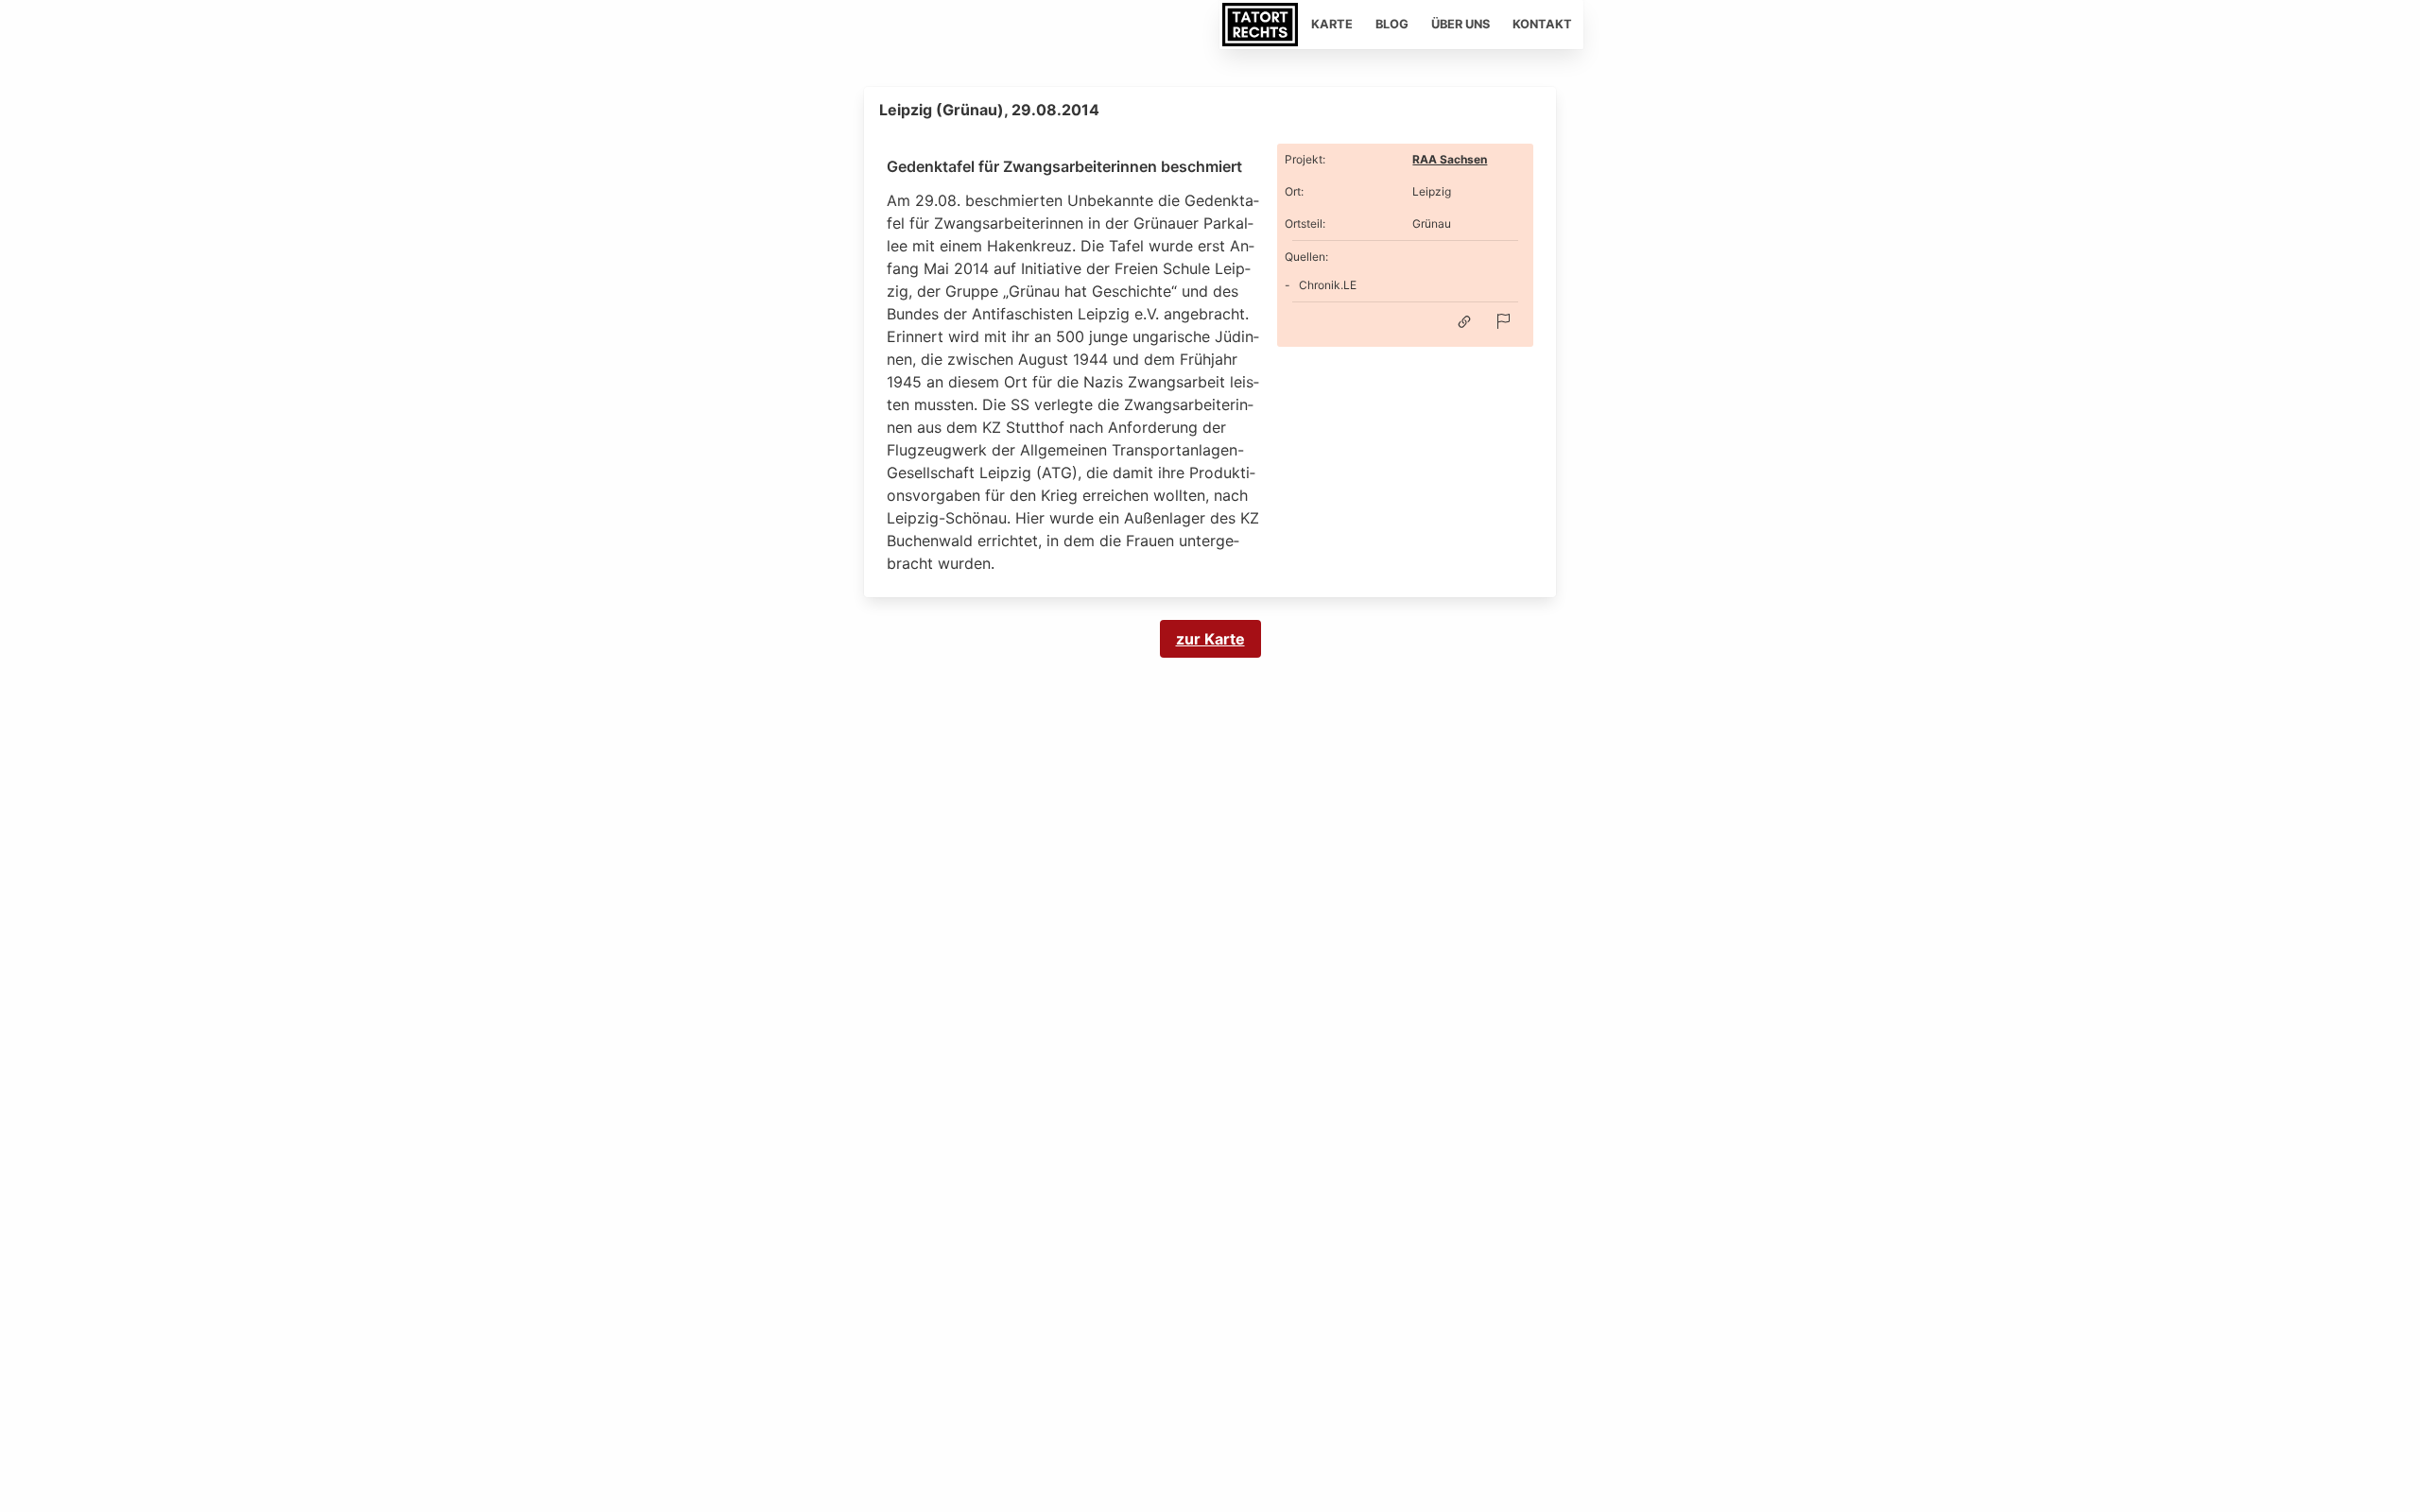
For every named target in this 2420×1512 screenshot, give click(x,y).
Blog (1392, 24)
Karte (1332, 24)
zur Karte (1210, 639)
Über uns (1461, 24)
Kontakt (1542, 24)
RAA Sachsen (1450, 159)
